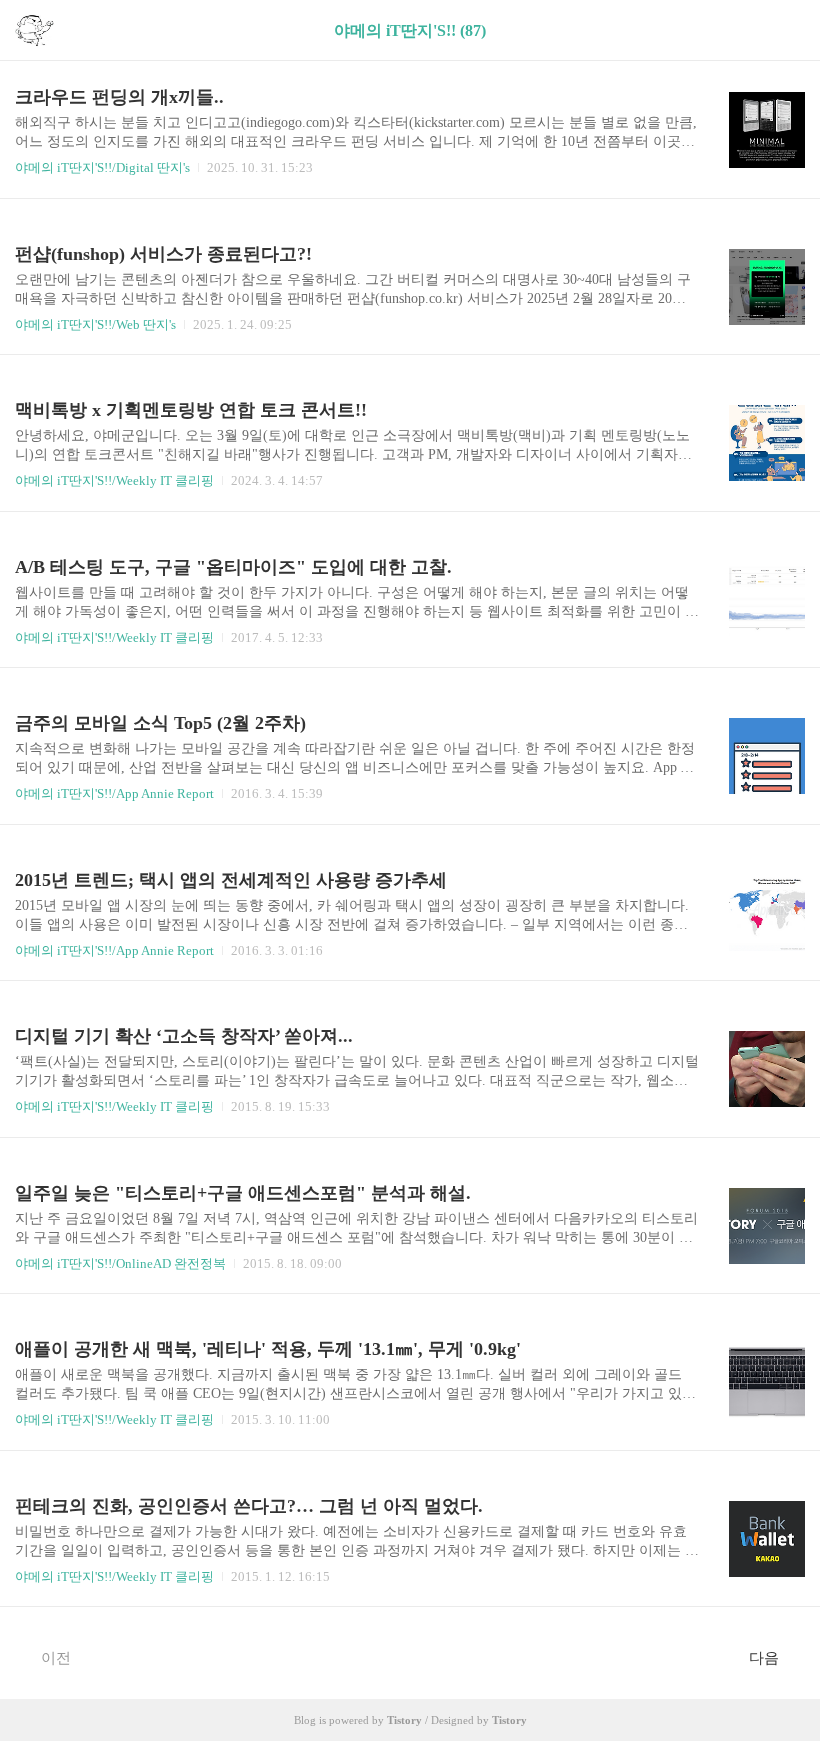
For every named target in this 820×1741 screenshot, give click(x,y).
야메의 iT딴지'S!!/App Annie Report (114, 793)
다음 (764, 1658)
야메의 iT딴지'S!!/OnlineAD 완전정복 (120, 1263)
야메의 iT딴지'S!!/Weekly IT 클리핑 (114, 480)
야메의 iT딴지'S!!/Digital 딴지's (102, 167)
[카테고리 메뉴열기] (785, 30)
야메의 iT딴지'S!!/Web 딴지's (95, 324)
